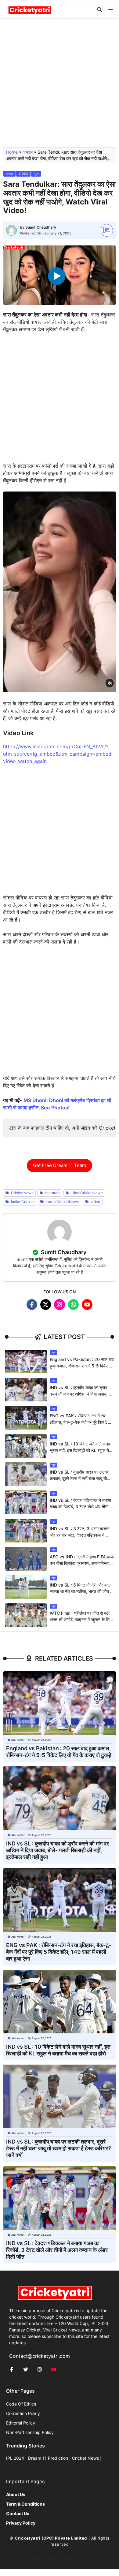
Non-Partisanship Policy (30, 2432)
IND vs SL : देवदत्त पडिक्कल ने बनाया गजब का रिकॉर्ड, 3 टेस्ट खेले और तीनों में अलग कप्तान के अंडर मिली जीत (81, 1507)
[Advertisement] (60, 85)
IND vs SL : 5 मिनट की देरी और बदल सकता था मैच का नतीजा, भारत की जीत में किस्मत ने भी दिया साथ (81, 1591)
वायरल (28, 152)
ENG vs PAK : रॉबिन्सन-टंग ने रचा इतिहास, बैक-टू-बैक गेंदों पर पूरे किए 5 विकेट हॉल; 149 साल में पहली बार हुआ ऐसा (59, 1952)
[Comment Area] (107, 230)
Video (23, 174)
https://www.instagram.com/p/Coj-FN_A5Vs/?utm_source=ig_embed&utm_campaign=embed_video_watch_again (58, 754)
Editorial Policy (21, 2423)
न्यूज (36, 174)
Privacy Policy (76, 2553)
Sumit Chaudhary (41, 227)
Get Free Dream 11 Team (60, 1165)
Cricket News (85, 2458)
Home (12, 152)
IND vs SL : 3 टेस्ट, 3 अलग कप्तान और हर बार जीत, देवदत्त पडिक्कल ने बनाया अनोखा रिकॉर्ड (80, 1535)
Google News (43, 2553)
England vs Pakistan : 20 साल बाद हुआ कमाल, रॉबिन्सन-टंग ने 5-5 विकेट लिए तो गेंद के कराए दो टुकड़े (82, 1366)
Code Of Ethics (21, 2404)
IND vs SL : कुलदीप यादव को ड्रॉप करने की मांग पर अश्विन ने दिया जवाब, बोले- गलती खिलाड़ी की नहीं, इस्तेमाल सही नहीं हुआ (58, 1850)
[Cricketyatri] (30, 10)
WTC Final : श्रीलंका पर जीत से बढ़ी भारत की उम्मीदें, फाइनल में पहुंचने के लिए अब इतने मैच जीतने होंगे (81, 1619)
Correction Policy (23, 2413)
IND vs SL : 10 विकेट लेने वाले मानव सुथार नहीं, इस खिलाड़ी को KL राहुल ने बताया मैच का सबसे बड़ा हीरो (80, 1450)
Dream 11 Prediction (48, 2458)
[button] (99, 10)
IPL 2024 (15, 2458)
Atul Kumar (18, 1740)
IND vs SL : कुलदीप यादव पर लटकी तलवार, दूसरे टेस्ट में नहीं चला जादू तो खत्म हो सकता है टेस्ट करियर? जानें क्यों (80, 1478)
